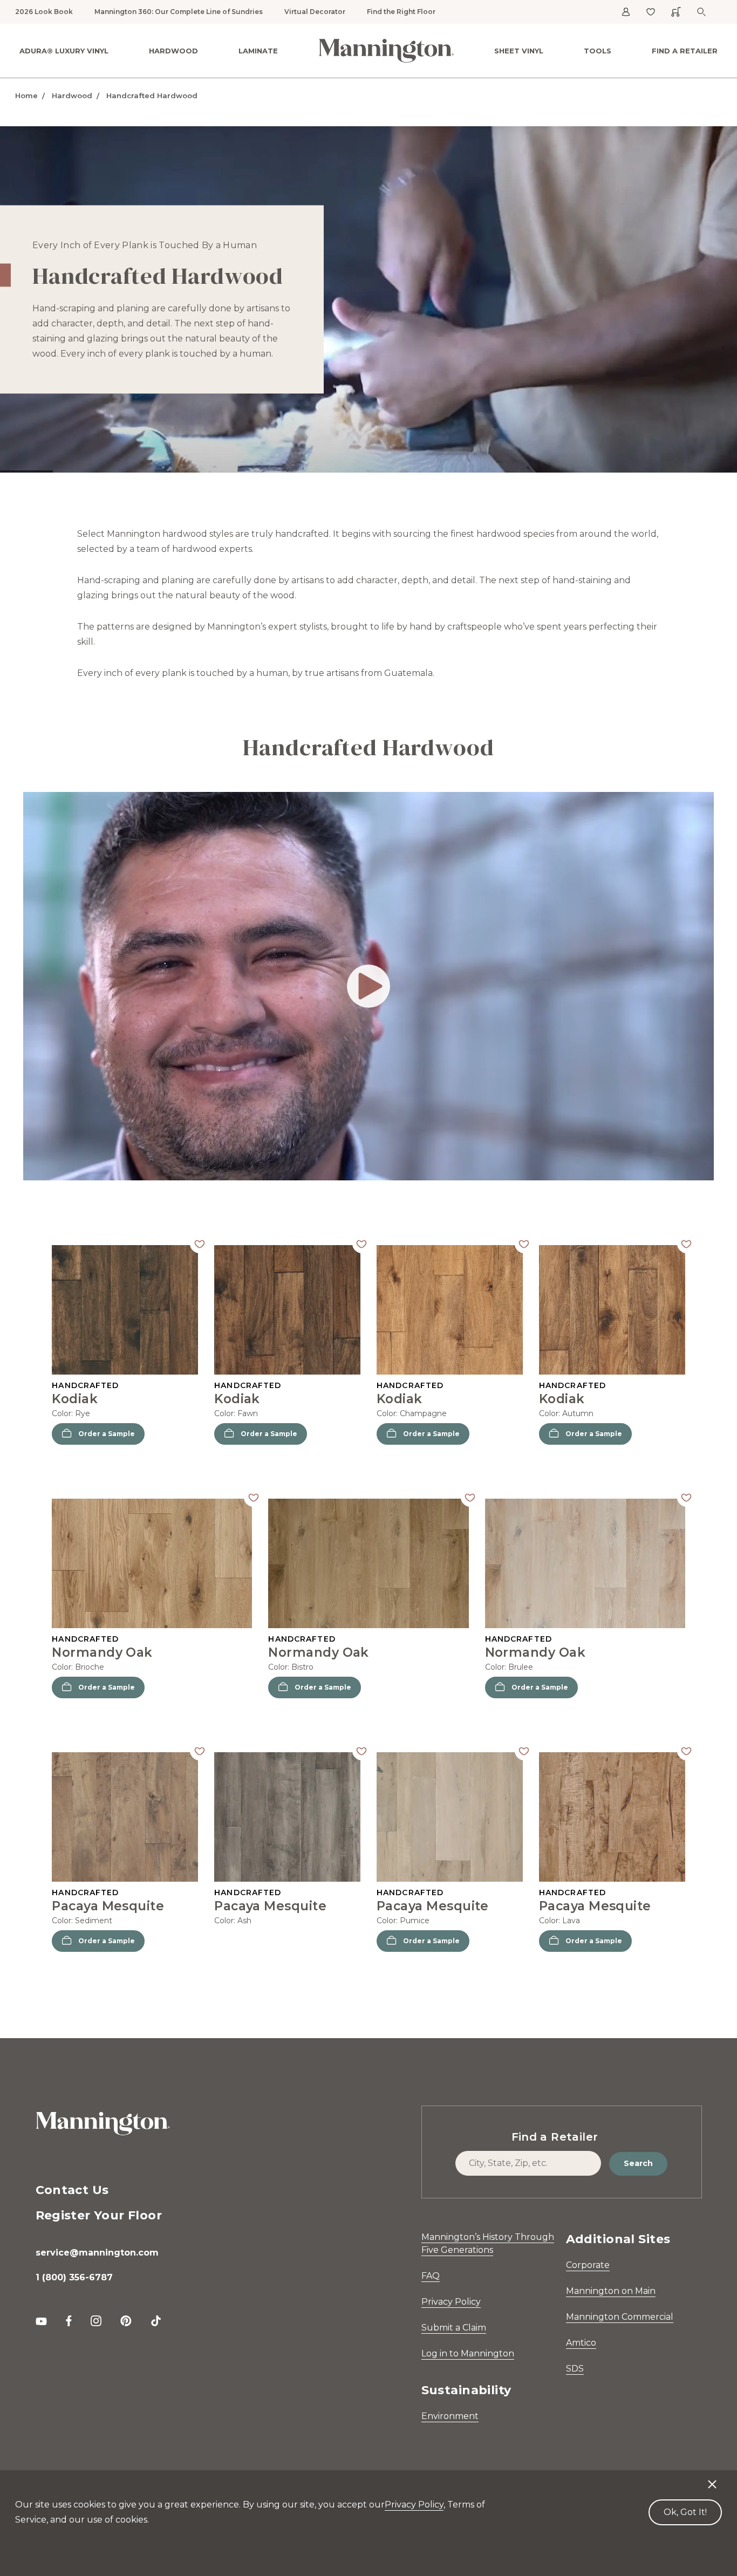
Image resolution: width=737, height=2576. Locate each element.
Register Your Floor (99, 2215)
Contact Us (72, 2190)
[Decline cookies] (712, 2479)
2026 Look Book (44, 12)
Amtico (581, 2343)
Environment (450, 2416)
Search (638, 2163)
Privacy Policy (451, 2302)
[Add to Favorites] (199, 1244)
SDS (575, 2369)
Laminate (258, 51)
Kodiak (75, 1399)
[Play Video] (368, 986)
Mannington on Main (611, 2291)
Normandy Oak (102, 1652)
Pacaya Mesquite (108, 1906)
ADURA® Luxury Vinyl (64, 51)
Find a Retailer (685, 51)
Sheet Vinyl (519, 51)
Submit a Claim (454, 2328)
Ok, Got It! (685, 2512)
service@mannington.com (97, 2253)
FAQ (431, 2276)
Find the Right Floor (401, 12)
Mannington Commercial (620, 2317)
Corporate (588, 2265)
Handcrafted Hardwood (152, 95)
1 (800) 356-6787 (74, 2277)
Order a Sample (107, 1434)
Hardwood (173, 51)
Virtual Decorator (315, 12)
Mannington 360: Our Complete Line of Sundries (179, 12)
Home (26, 95)
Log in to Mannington (468, 2353)
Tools (598, 51)
